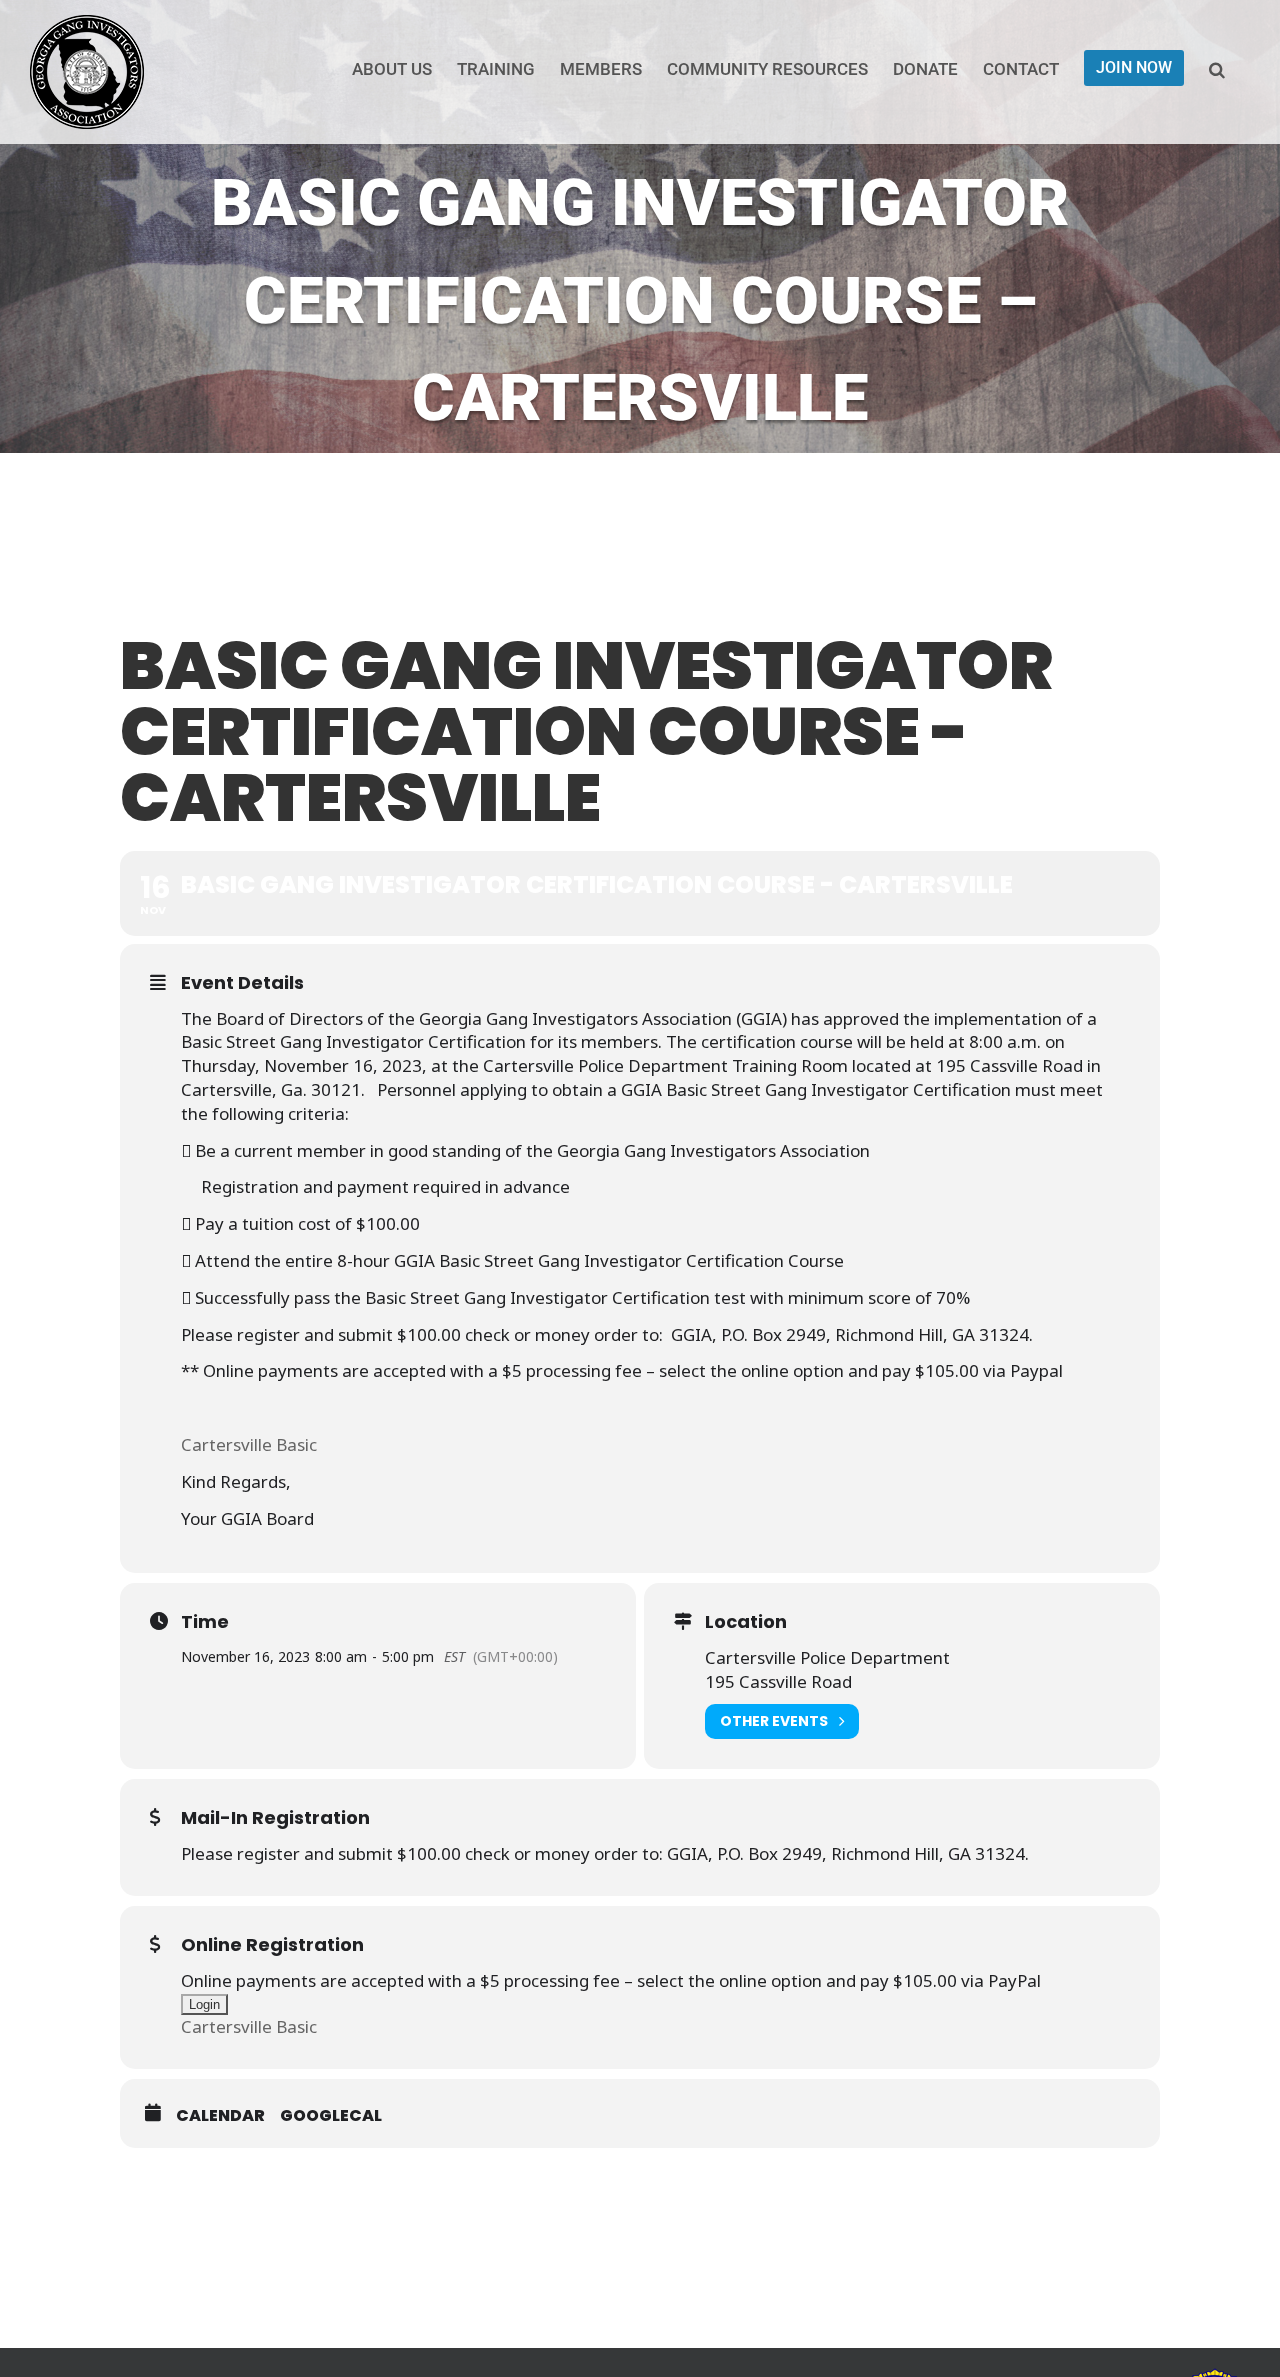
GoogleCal (331, 2115)
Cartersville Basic (249, 1444)
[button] (1217, 68)
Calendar (220, 2115)
